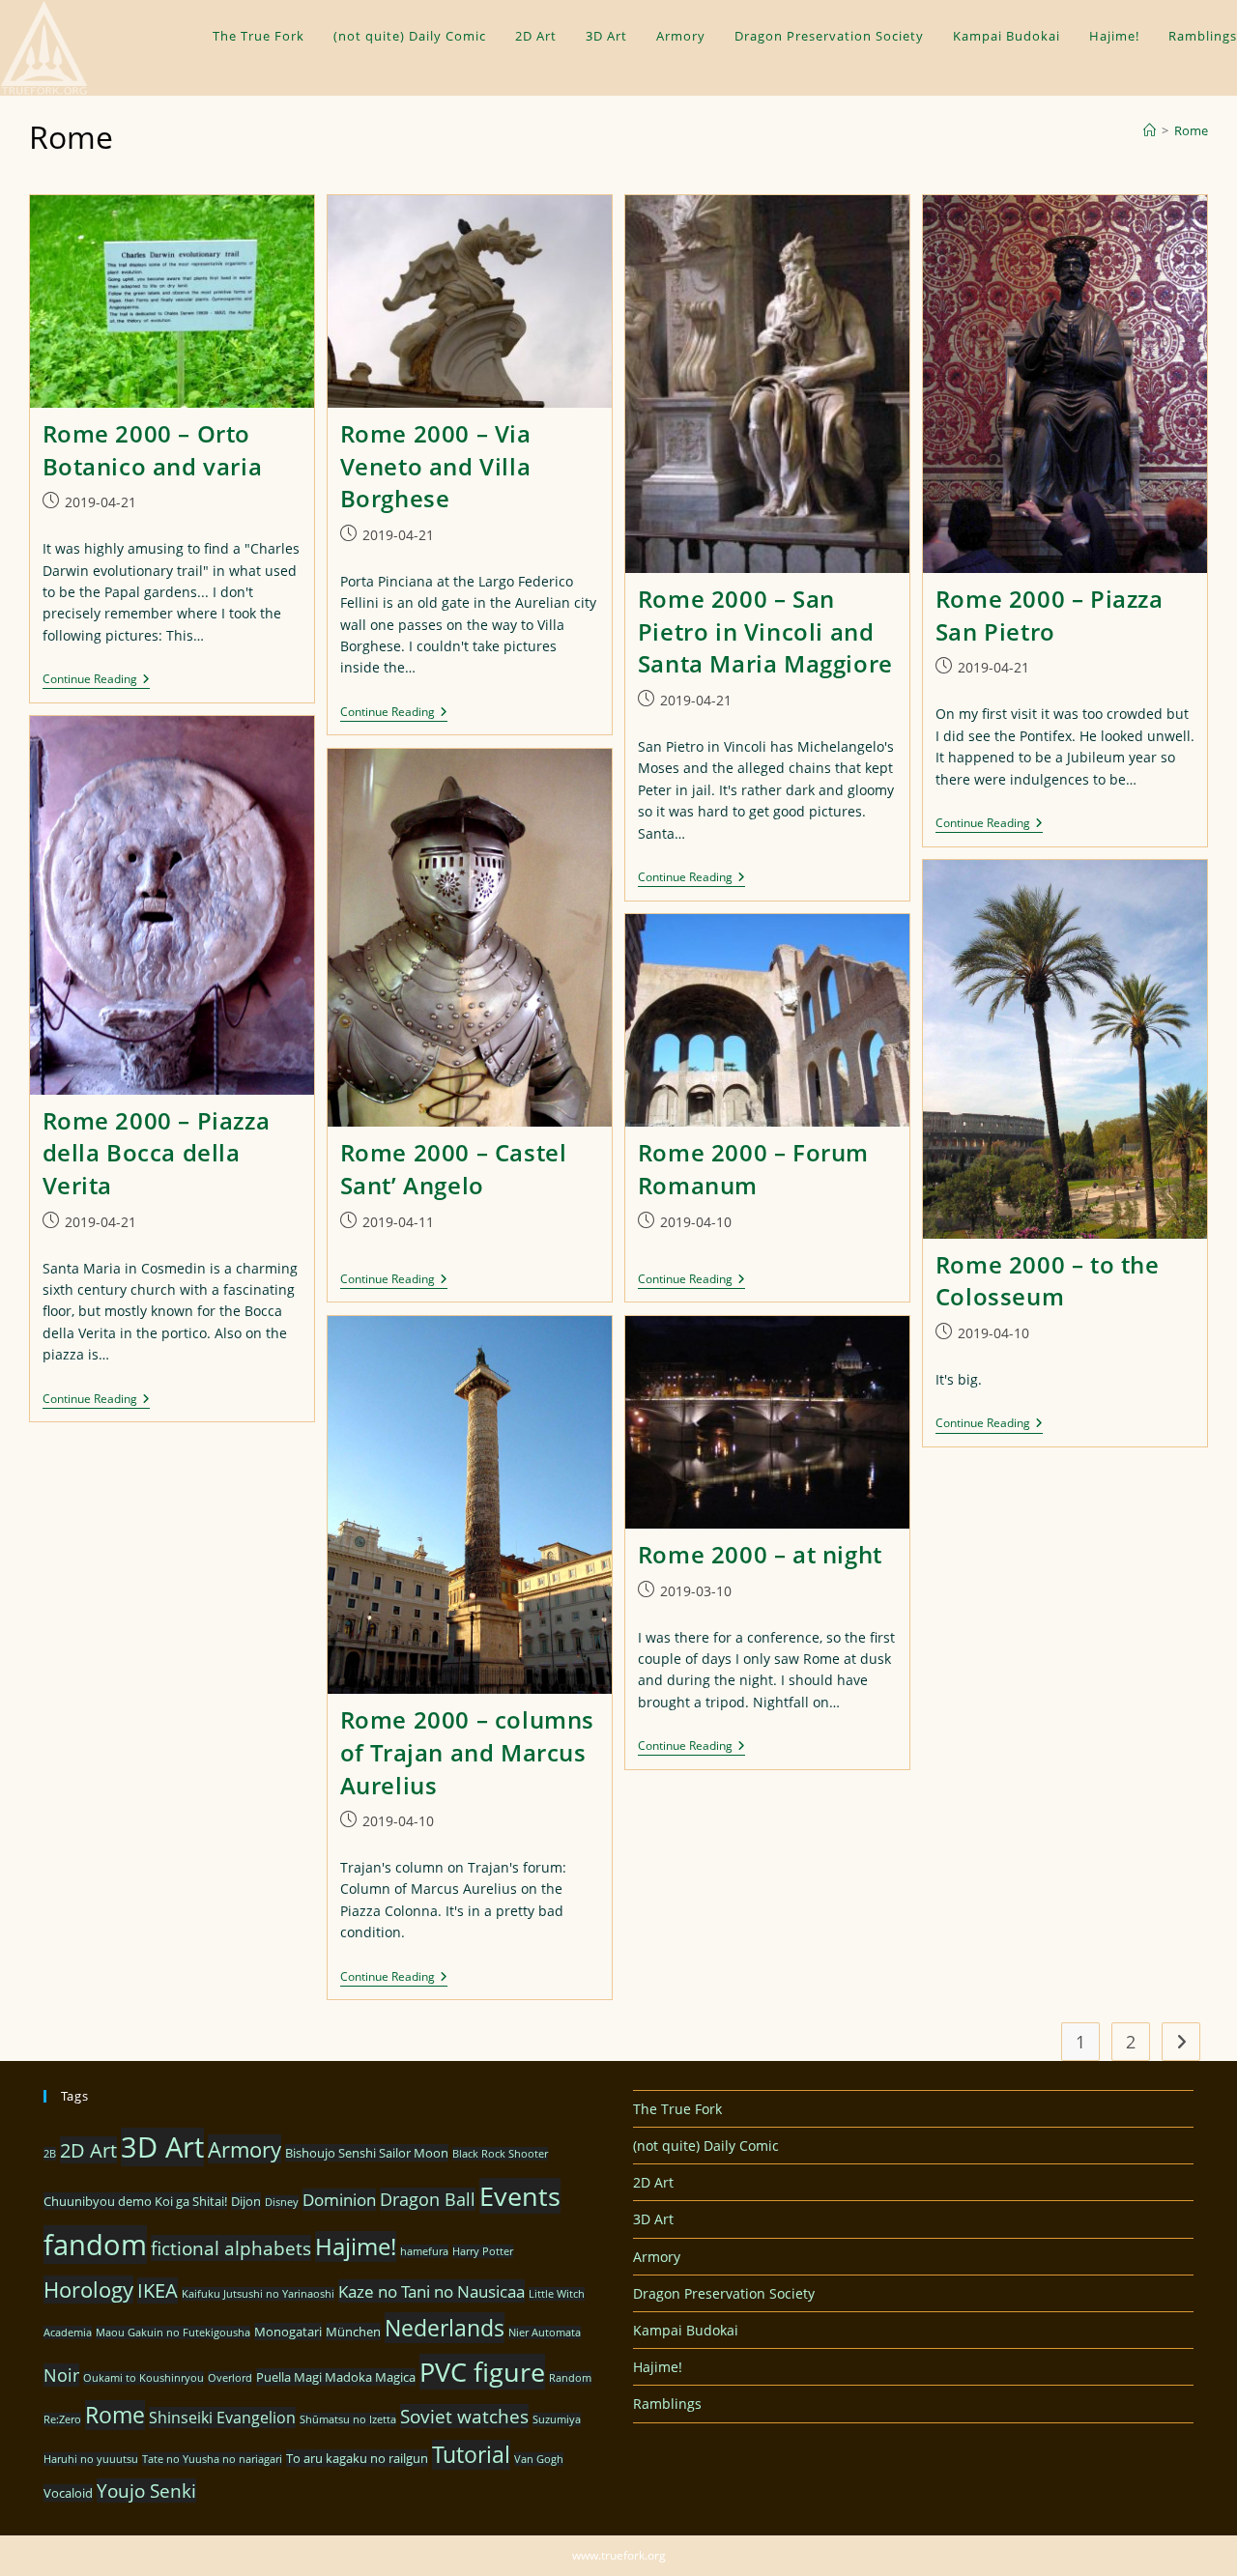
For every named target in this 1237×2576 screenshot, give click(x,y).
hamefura (424, 2251)
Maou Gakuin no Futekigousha (173, 2333)
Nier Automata (545, 2333)
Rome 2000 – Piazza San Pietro (1050, 615)
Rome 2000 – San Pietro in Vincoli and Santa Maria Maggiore (765, 631)
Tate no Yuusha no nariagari (212, 2459)
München (353, 2332)
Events (520, 2196)
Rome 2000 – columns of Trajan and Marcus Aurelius (467, 1752)
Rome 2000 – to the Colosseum (1048, 1281)
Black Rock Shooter (500, 2154)
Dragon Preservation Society (724, 2293)
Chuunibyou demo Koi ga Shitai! (135, 2201)
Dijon (246, 2201)
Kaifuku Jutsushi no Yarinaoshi (258, 2294)
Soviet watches (464, 2416)
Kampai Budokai (686, 2330)
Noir (61, 2375)
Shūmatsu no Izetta (348, 2419)
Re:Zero (62, 2419)
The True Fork (677, 2109)
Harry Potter (483, 2251)
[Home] (1150, 130)
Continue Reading (96, 681)
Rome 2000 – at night (760, 1554)
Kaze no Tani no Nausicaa (432, 2291)
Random (570, 2378)
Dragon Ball (428, 2199)
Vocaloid (68, 2493)
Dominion (339, 2200)
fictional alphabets (231, 2248)
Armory (245, 2149)
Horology (88, 2290)
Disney (282, 2202)
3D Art (162, 2147)
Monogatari (288, 2332)
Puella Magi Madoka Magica (336, 2377)
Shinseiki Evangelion (222, 2418)
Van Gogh (539, 2459)
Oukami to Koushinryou (144, 2378)
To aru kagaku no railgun (357, 2458)
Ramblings (667, 2404)
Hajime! (356, 2247)
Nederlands (445, 2328)
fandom (95, 2245)
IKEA (158, 2290)
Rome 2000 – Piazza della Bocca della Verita (157, 1153)
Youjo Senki (146, 2490)
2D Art (88, 2150)
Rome (1191, 130)
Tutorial (471, 2455)
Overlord (230, 2378)
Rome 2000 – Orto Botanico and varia (153, 450)
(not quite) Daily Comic (706, 2146)
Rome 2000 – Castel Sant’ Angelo (454, 1169)
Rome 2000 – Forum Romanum (753, 1169)
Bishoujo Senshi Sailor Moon (367, 2153)
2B (50, 2154)
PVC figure (482, 2372)
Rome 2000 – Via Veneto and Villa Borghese (436, 466)
